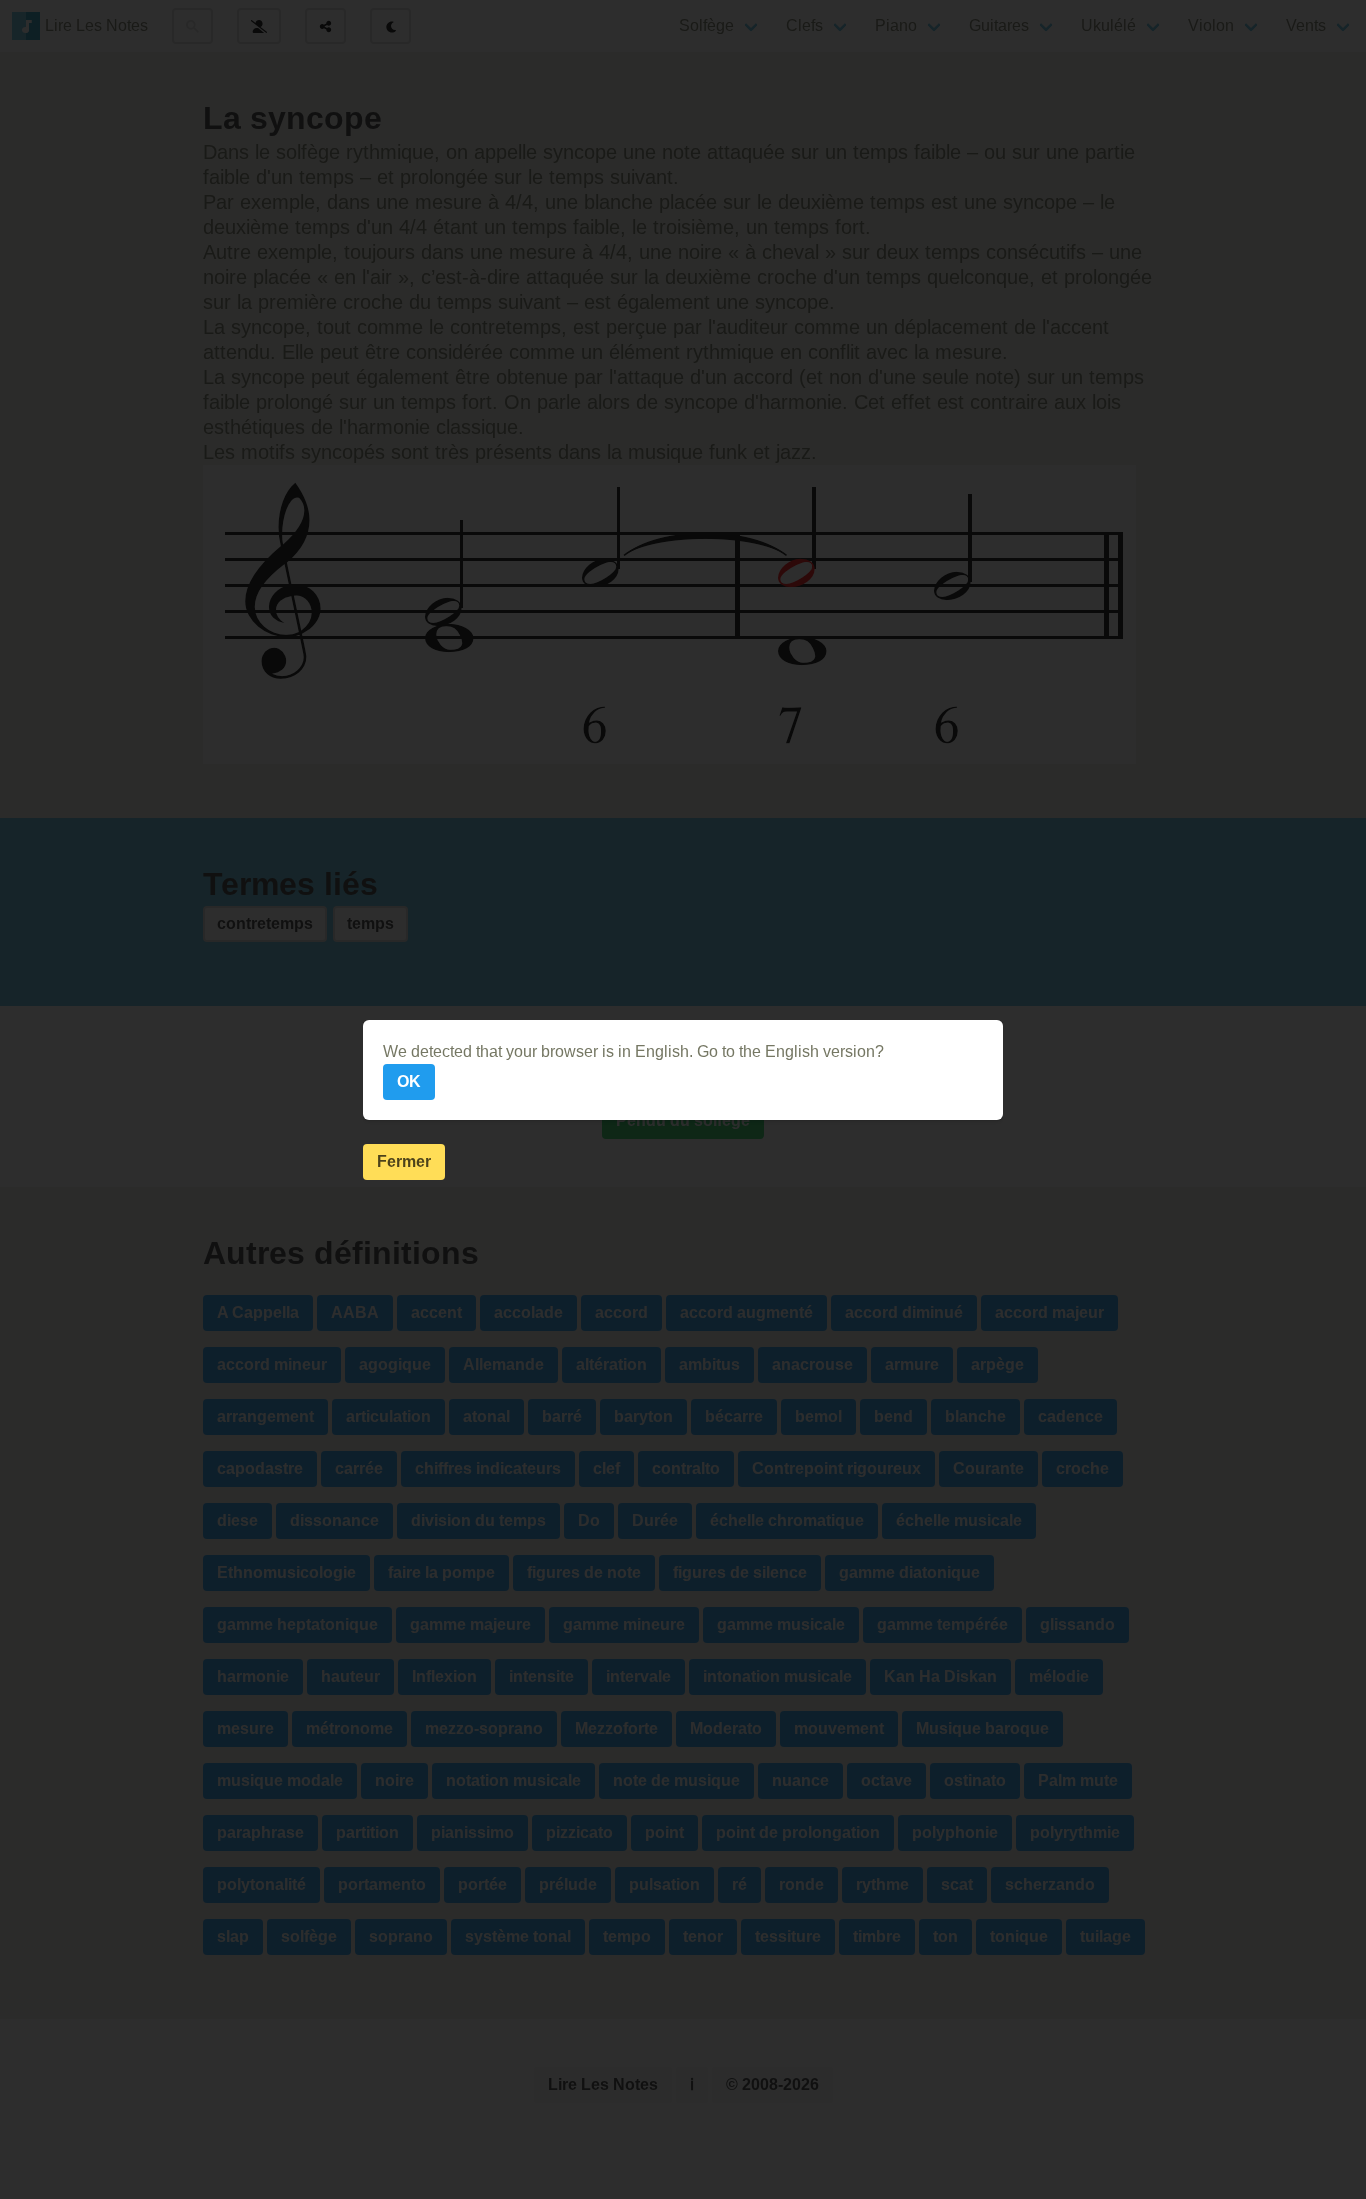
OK (409, 1081)
